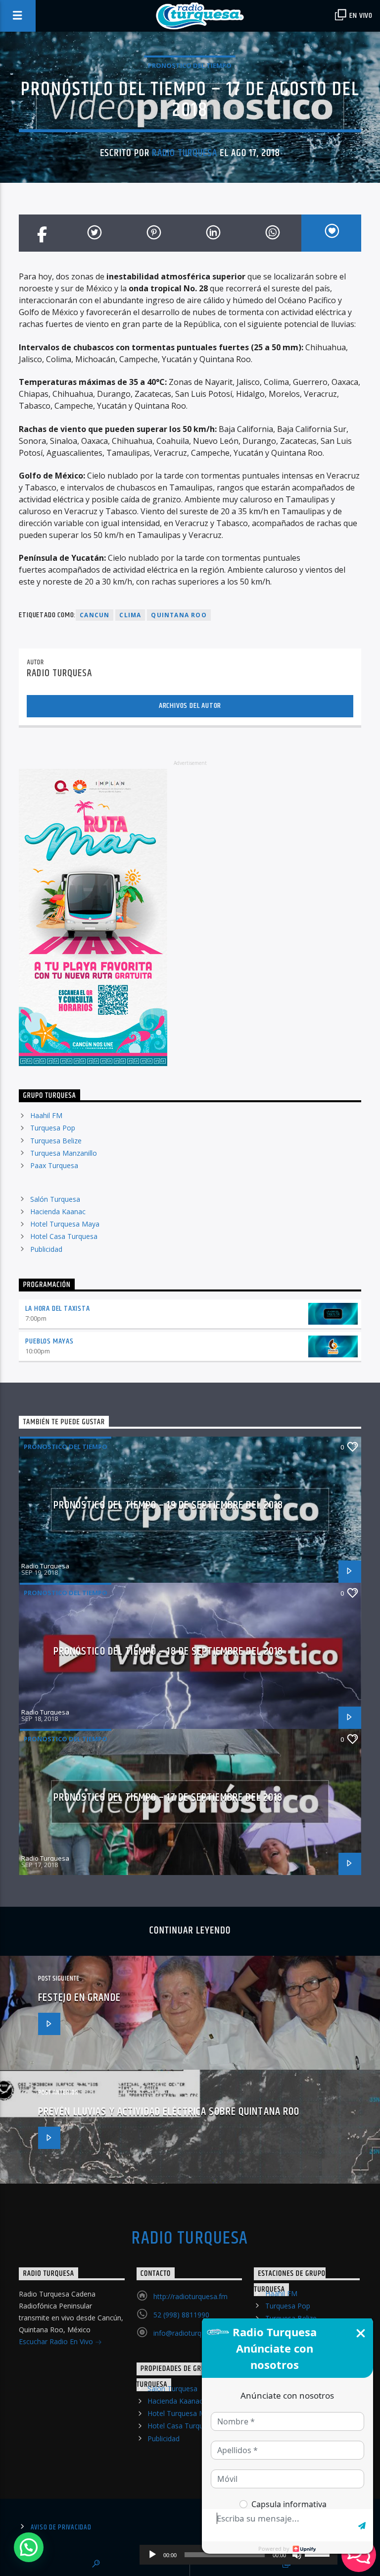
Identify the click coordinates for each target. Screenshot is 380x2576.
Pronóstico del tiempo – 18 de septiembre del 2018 (168, 1651)
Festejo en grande (79, 1998)
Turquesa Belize (56, 1141)
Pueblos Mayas (49, 1341)
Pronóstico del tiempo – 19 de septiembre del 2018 (168, 1505)
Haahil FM (46, 1115)
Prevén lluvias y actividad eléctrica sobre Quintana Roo (169, 2112)
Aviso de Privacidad (61, 2527)
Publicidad (46, 1249)
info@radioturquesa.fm (190, 2333)
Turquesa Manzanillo (64, 1153)
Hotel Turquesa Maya (65, 1224)
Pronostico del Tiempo (190, 65)
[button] (29, 2547)
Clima (130, 615)
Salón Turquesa (55, 1199)
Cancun (95, 615)
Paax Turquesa (54, 1165)
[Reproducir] (152, 2555)
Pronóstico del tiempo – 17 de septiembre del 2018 (168, 1798)
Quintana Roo (179, 615)
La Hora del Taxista (57, 1309)
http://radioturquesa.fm (190, 2296)
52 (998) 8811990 (181, 2315)
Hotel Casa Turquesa (64, 1236)
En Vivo (360, 16)
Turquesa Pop (53, 1128)
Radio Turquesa (185, 153)
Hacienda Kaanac (58, 1211)
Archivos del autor (190, 706)
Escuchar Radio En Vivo (57, 2341)
